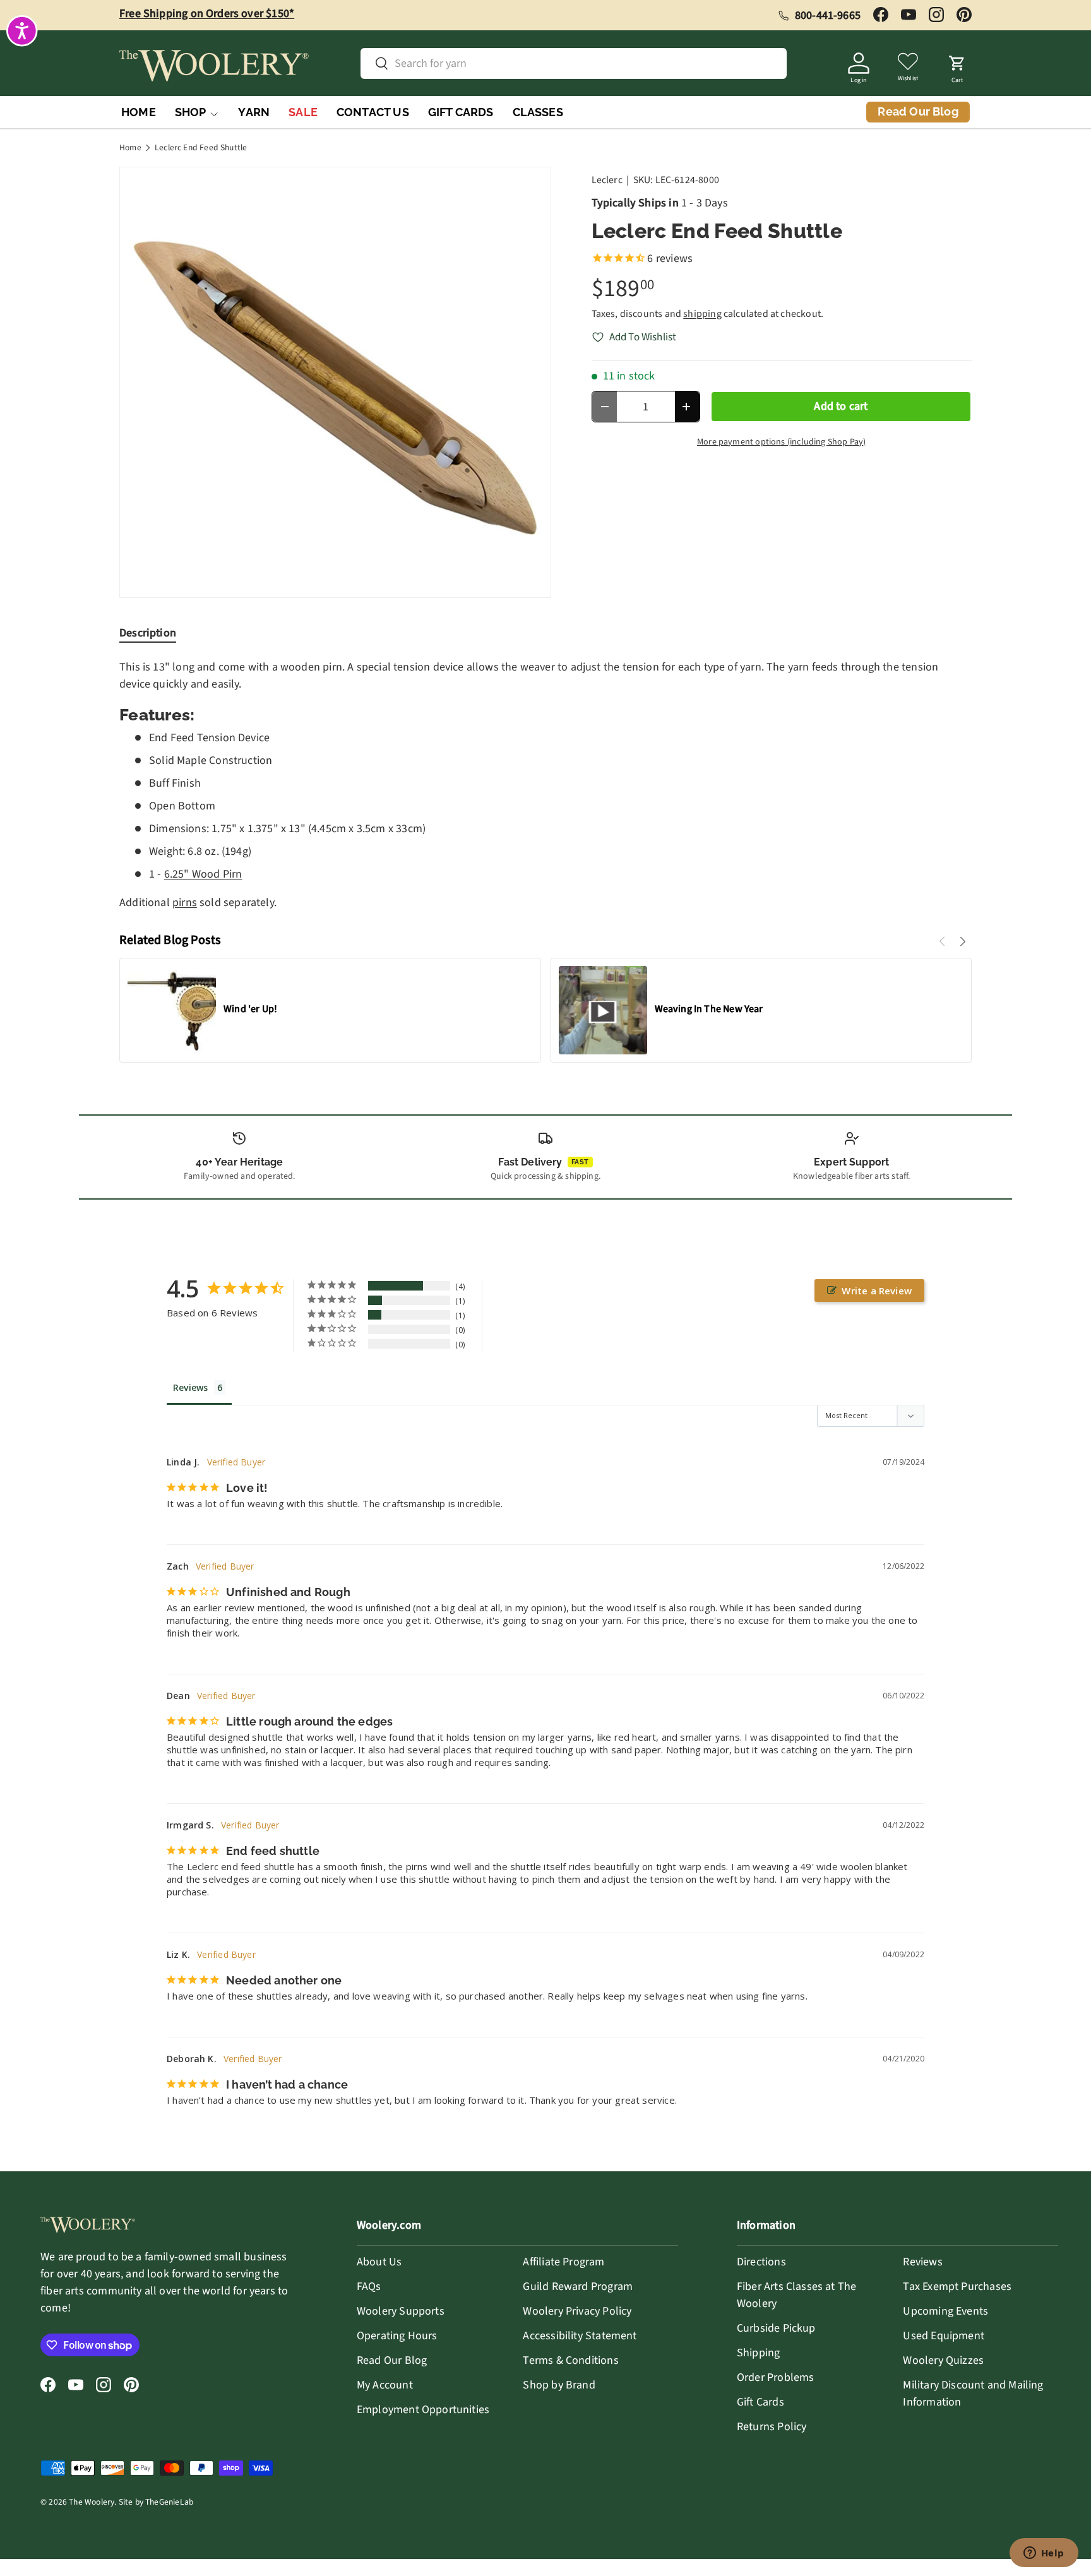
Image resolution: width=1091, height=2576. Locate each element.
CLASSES (538, 112)
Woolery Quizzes (943, 2360)
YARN (254, 112)
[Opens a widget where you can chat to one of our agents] (1044, 2554)
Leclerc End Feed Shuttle (201, 148)
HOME (139, 112)
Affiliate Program (563, 2262)
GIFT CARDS (461, 112)
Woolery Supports (401, 2311)
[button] (957, 66)
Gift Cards (760, 2402)
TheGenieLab (169, 2502)
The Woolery (92, 2502)
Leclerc (607, 180)
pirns (185, 903)
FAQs (369, 2287)
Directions (761, 2262)
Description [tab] (148, 633)
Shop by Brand (559, 2385)
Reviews (922, 2262)
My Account (385, 2385)
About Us (379, 2262)
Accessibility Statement (580, 2336)
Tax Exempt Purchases (957, 2287)
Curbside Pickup (776, 2328)
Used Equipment (944, 2336)
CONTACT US (373, 112)
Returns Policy (772, 2427)
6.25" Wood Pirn (203, 874)
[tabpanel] (545, 785)
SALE (303, 112)
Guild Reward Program (578, 2287)
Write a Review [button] (877, 1291)
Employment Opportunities (423, 2410)
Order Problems (776, 2377)
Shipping (758, 2353)
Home (130, 148)
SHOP (191, 112)
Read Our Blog (392, 2360)
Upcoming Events (945, 2311)
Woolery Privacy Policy (577, 2311)
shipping (702, 314)
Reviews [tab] (190, 1387)
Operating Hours (397, 2336)
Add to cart (841, 406)
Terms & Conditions (570, 2360)
